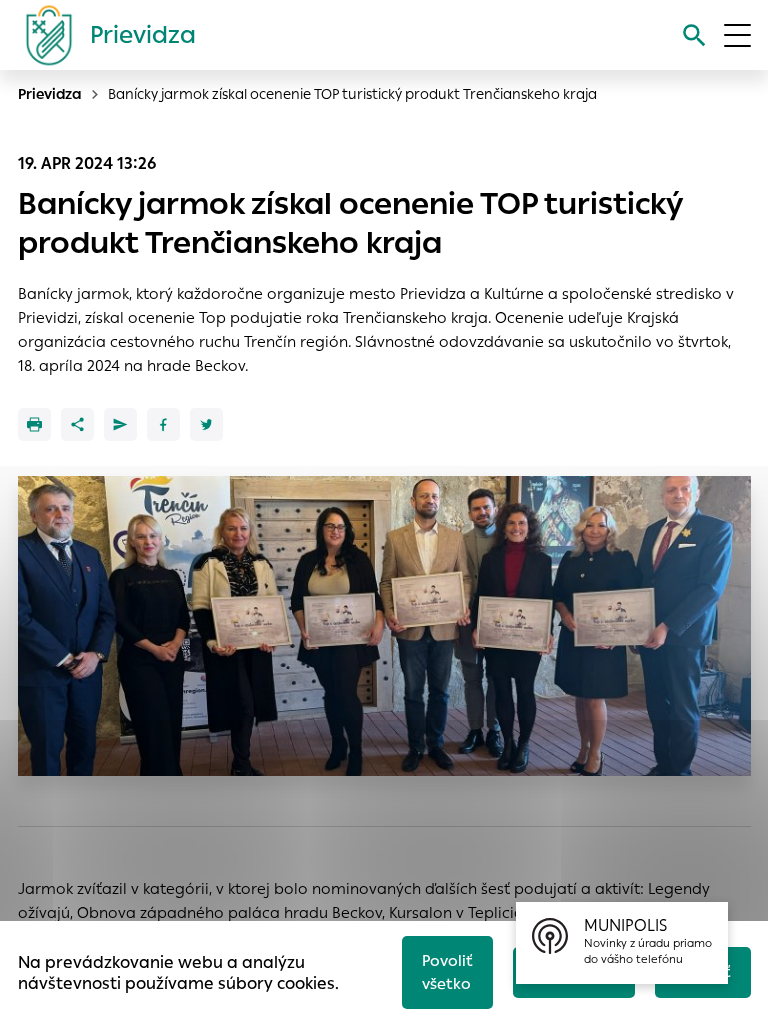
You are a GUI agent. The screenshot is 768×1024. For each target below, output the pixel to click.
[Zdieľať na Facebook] (163, 424)
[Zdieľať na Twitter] (206, 424)
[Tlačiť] (34, 424)
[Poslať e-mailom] (120, 424)
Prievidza (50, 94)
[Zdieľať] (77, 424)
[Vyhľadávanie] (694, 35)
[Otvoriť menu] (737, 35)
